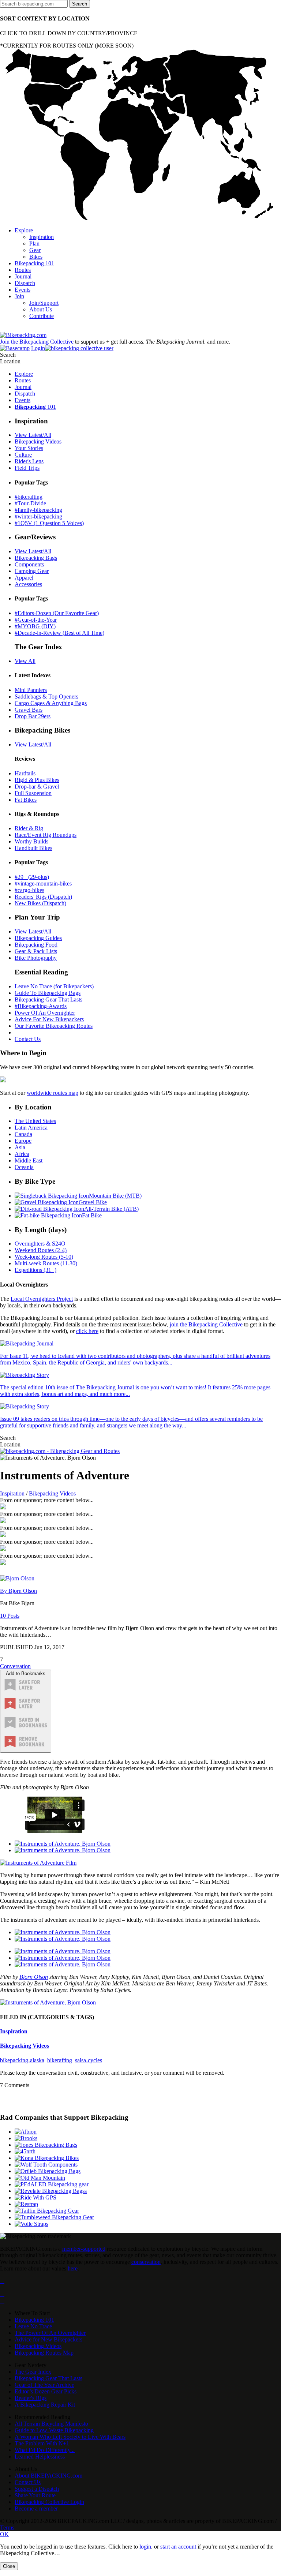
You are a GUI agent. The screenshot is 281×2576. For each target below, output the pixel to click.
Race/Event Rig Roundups (46, 835)
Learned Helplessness (40, 2457)
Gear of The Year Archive (44, 2385)
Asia (20, 1147)
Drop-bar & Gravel (37, 787)
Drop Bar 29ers (33, 716)
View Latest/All (33, 435)
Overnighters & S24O (40, 1244)
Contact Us (28, 1039)
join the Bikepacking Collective (206, 1324)
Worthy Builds (31, 841)
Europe (23, 1141)
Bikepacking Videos (38, 441)
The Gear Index (33, 2372)
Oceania (24, 1167)
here (73, 2268)
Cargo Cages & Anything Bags (51, 703)
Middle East (29, 1160)
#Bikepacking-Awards (41, 1006)
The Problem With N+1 (42, 2443)
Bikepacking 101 (34, 2320)
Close (9, 2566)
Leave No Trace (33, 2326)
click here (87, 1331)
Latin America (31, 1128)
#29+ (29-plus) (32, 877)
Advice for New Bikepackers (48, 2339)
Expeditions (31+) (35, 1270)
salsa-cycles (89, 2060)
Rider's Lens (29, 461)
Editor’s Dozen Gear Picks (46, 2391)
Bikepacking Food (36, 945)
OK (4, 2534)
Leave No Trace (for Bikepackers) (54, 986)
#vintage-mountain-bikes (43, 883)
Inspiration (12, 1493)
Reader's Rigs (31, 2398)
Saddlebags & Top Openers (46, 697)
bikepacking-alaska (22, 2060)
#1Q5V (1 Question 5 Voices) (49, 523)
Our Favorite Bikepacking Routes (54, 1026)
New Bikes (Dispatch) (40, 903)
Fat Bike (92, 1215)
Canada (23, 1134)
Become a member (36, 2508)
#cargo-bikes (29, 890)
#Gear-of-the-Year (36, 620)
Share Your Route (35, 2495)
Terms (7, 2528)
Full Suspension (33, 793)
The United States (35, 1121)
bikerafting (60, 2060)
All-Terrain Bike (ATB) (111, 1209)
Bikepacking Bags (36, 558)
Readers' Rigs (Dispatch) (43, 897)
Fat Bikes (26, 800)
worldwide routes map (53, 1093)
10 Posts (10, 1616)
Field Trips (27, 468)
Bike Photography (36, 958)
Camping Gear (32, 571)
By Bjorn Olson (18, 1591)
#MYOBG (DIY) (35, 626)
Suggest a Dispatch (37, 2489)
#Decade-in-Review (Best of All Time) (59, 633)
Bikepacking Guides (38, 938)
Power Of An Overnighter (45, 1013)
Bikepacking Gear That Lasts (48, 999)
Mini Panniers (31, 690)
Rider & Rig (29, 828)
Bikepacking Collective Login (49, 2502)
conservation (146, 2262)
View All (25, 661)
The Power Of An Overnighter (50, 2333)
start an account (178, 2547)
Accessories (28, 584)
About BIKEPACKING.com (48, 2476)
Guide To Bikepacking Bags (48, 993)
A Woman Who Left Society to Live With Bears (70, 2437)
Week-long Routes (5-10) (44, 1257)
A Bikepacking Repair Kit (45, 2405)
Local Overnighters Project (42, 1299)
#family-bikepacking (38, 510)
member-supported (84, 2249)
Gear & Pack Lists (36, 951)
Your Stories (29, 448)
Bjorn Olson (34, 1977)
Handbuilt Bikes (33, 848)
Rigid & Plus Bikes (37, 780)
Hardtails (25, 773)
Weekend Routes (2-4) (41, 1250)
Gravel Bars (29, 710)
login (145, 2547)
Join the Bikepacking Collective (37, 342)
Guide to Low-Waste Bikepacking (54, 2430)
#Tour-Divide (30, 503)
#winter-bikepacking (38, 516)
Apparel (24, 578)
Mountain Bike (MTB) (115, 1196)
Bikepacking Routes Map (44, 2353)
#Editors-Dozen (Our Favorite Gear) (57, 613)
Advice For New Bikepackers (49, 1019)
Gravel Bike (93, 1202)
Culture (23, 455)
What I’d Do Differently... (45, 2450)
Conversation (15, 1666)
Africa (22, 1154)
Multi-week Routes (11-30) (46, 1263)
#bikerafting (29, 497)
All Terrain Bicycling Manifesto (51, 2424)
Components (29, 564)
